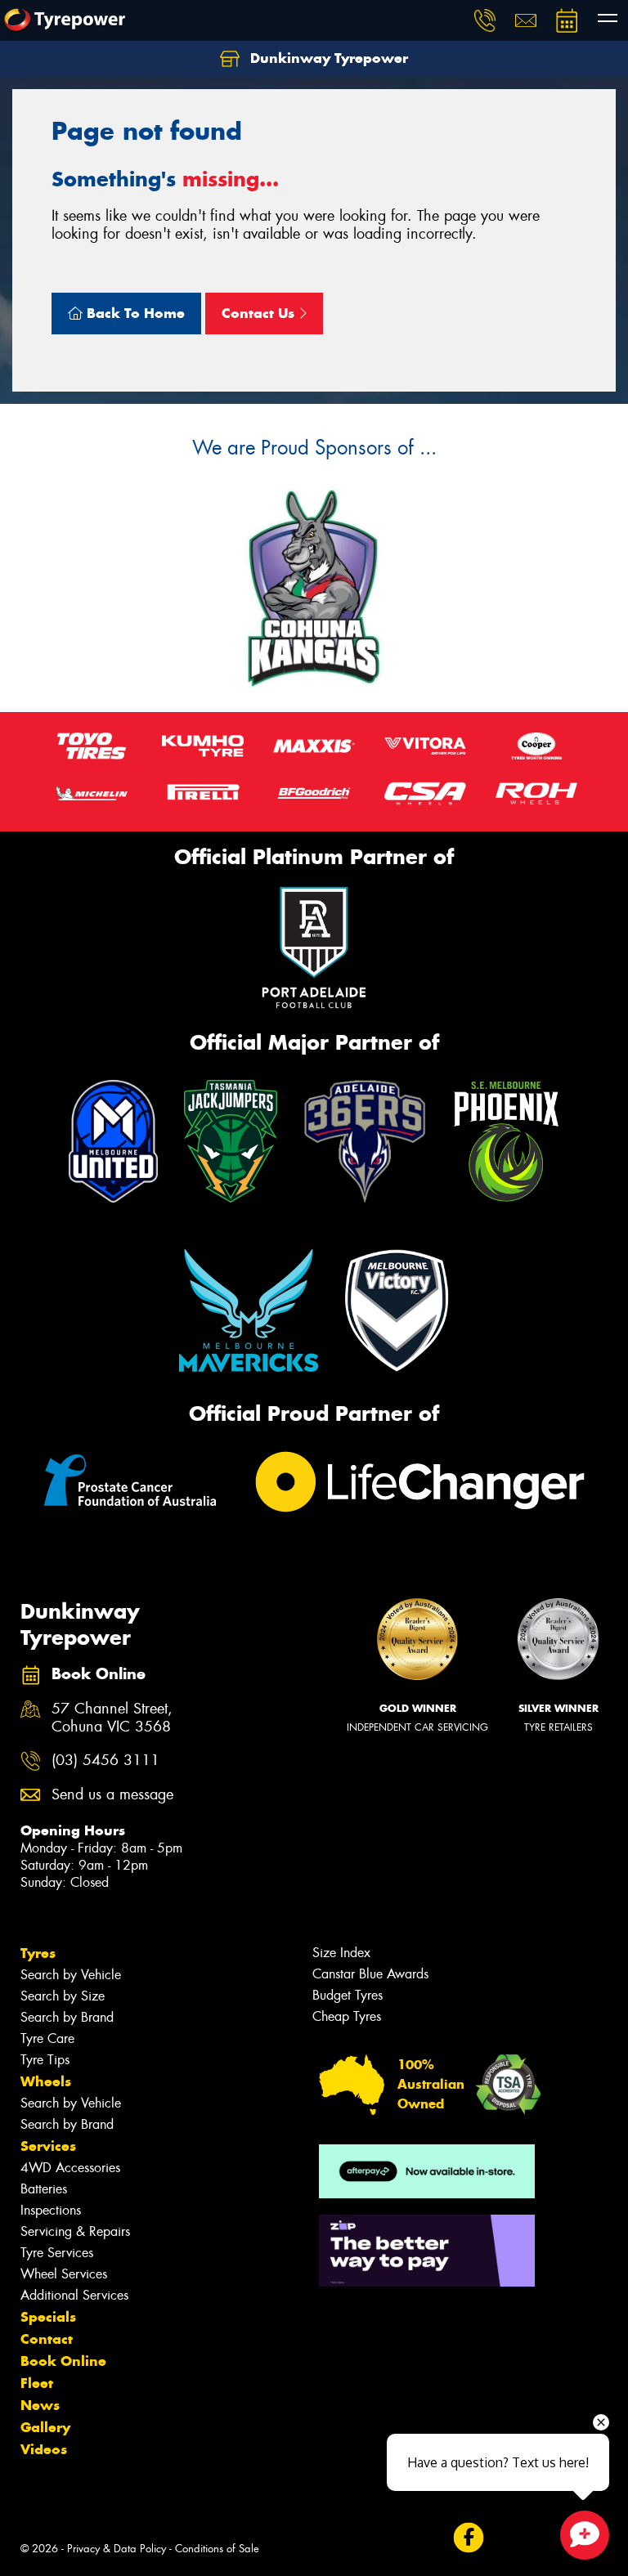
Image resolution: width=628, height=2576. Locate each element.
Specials (48, 2317)
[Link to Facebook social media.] (468, 2537)
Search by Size (63, 1996)
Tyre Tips (45, 2060)
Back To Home (134, 313)
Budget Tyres (348, 1995)
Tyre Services (57, 2253)
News (40, 2405)
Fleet (37, 2383)
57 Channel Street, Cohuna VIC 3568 (112, 1718)
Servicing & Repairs (75, 2231)
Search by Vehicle (71, 1975)
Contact (47, 2339)
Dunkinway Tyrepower (327, 58)
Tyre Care (47, 2038)
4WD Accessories (70, 2168)
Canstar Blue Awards (370, 1974)
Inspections (51, 2210)
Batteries (44, 2189)
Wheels (46, 2081)
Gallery (45, 2427)
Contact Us (260, 313)
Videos (44, 2449)
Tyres (38, 1953)
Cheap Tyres (347, 2016)
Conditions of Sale (217, 2549)
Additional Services (74, 2295)
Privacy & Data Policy (117, 2549)
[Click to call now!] (485, 20)
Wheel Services (64, 2274)
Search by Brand (67, 2017)
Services (48, 2146)
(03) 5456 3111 (105, 1761)
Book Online (63, 2361)
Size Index (341, 1953)
